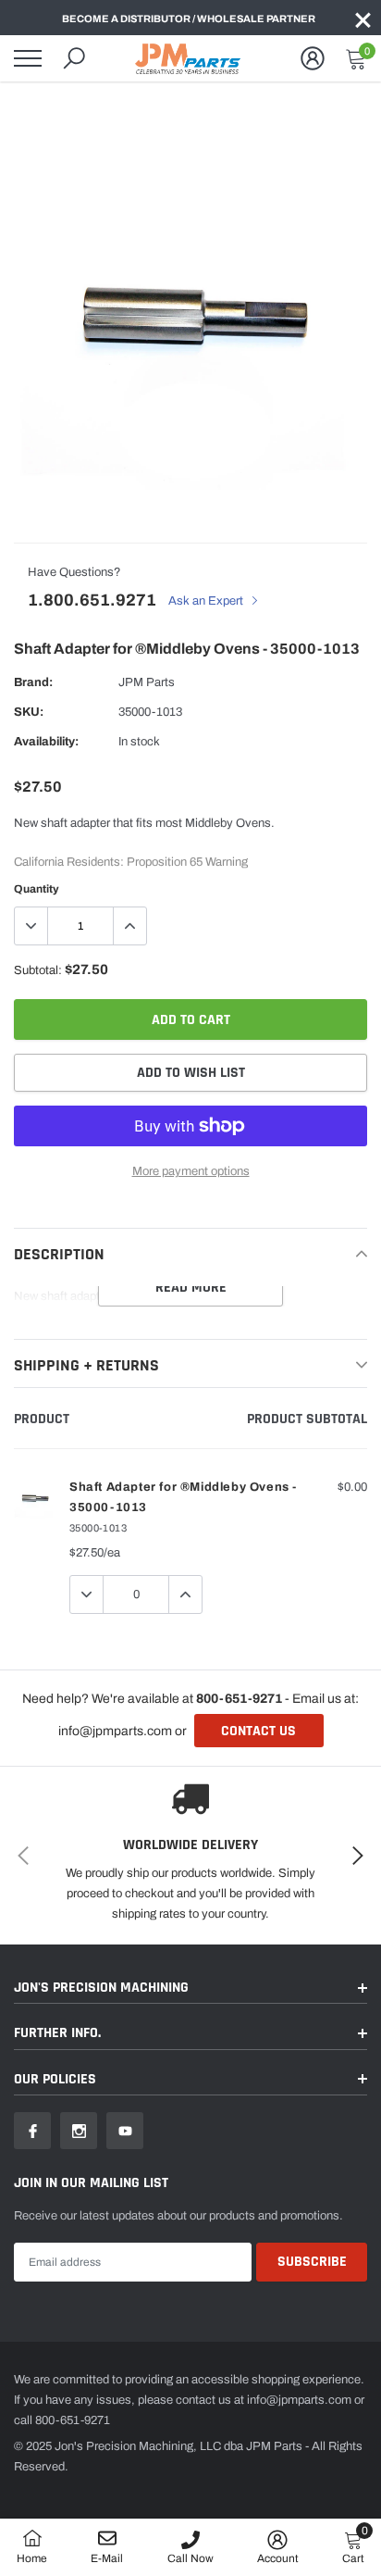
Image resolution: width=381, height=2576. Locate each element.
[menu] (28, 58)
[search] (74, 58)
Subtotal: (38, 970)
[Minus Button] (31, 926)
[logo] (190, 58)
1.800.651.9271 (92, 600)
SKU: (29, 712)
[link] (32, 2131)
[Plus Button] (129, 926)
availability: (46, 742)
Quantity (37, 889)
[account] (313, 58)
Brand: (33, 682)
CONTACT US (258, 1731)
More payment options (191, 1171)
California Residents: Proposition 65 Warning (131, 862)
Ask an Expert (207, 601)
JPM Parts (147, 682)
